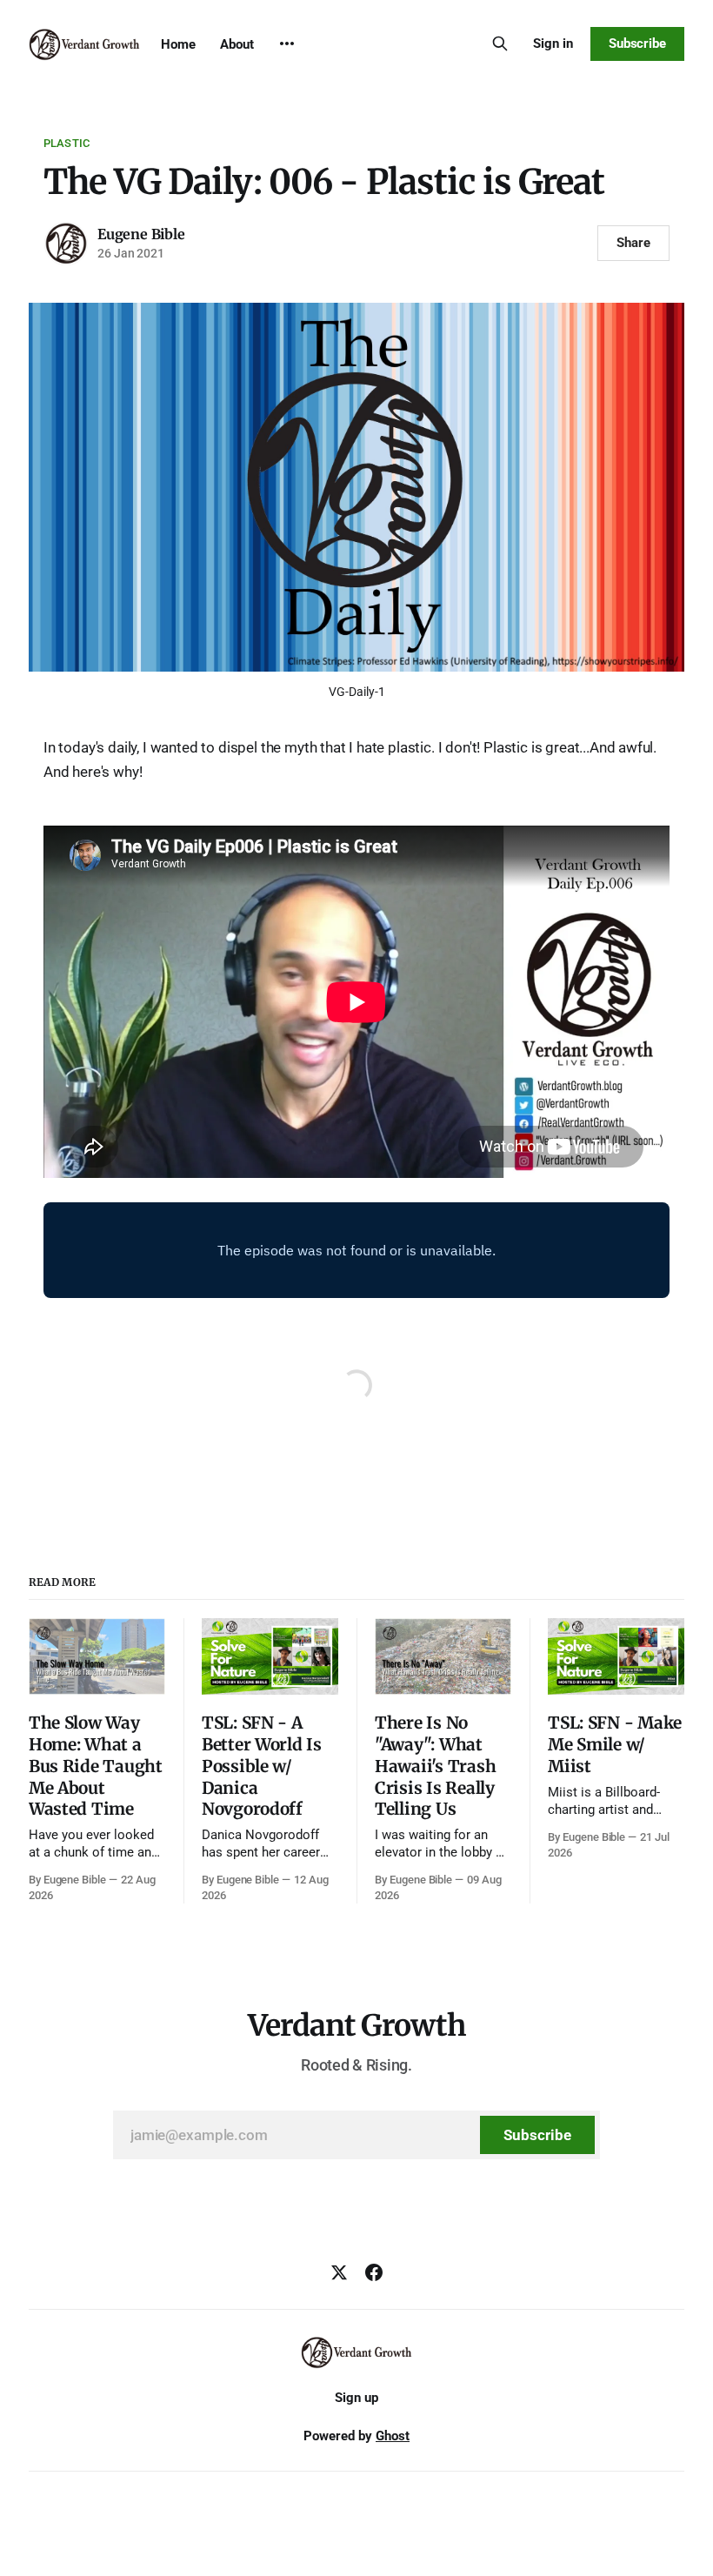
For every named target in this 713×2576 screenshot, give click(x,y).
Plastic (67, 143)
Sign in (553, 43)
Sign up (356, 2398)
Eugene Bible (141, 234)
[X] (339, 2272)
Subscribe (637, 43)
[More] (287, 43)
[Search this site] (500, 43)
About (237, 44)
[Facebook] (374, 2272)
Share (633, 243)
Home (178, 44)
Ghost (393, 2436)
